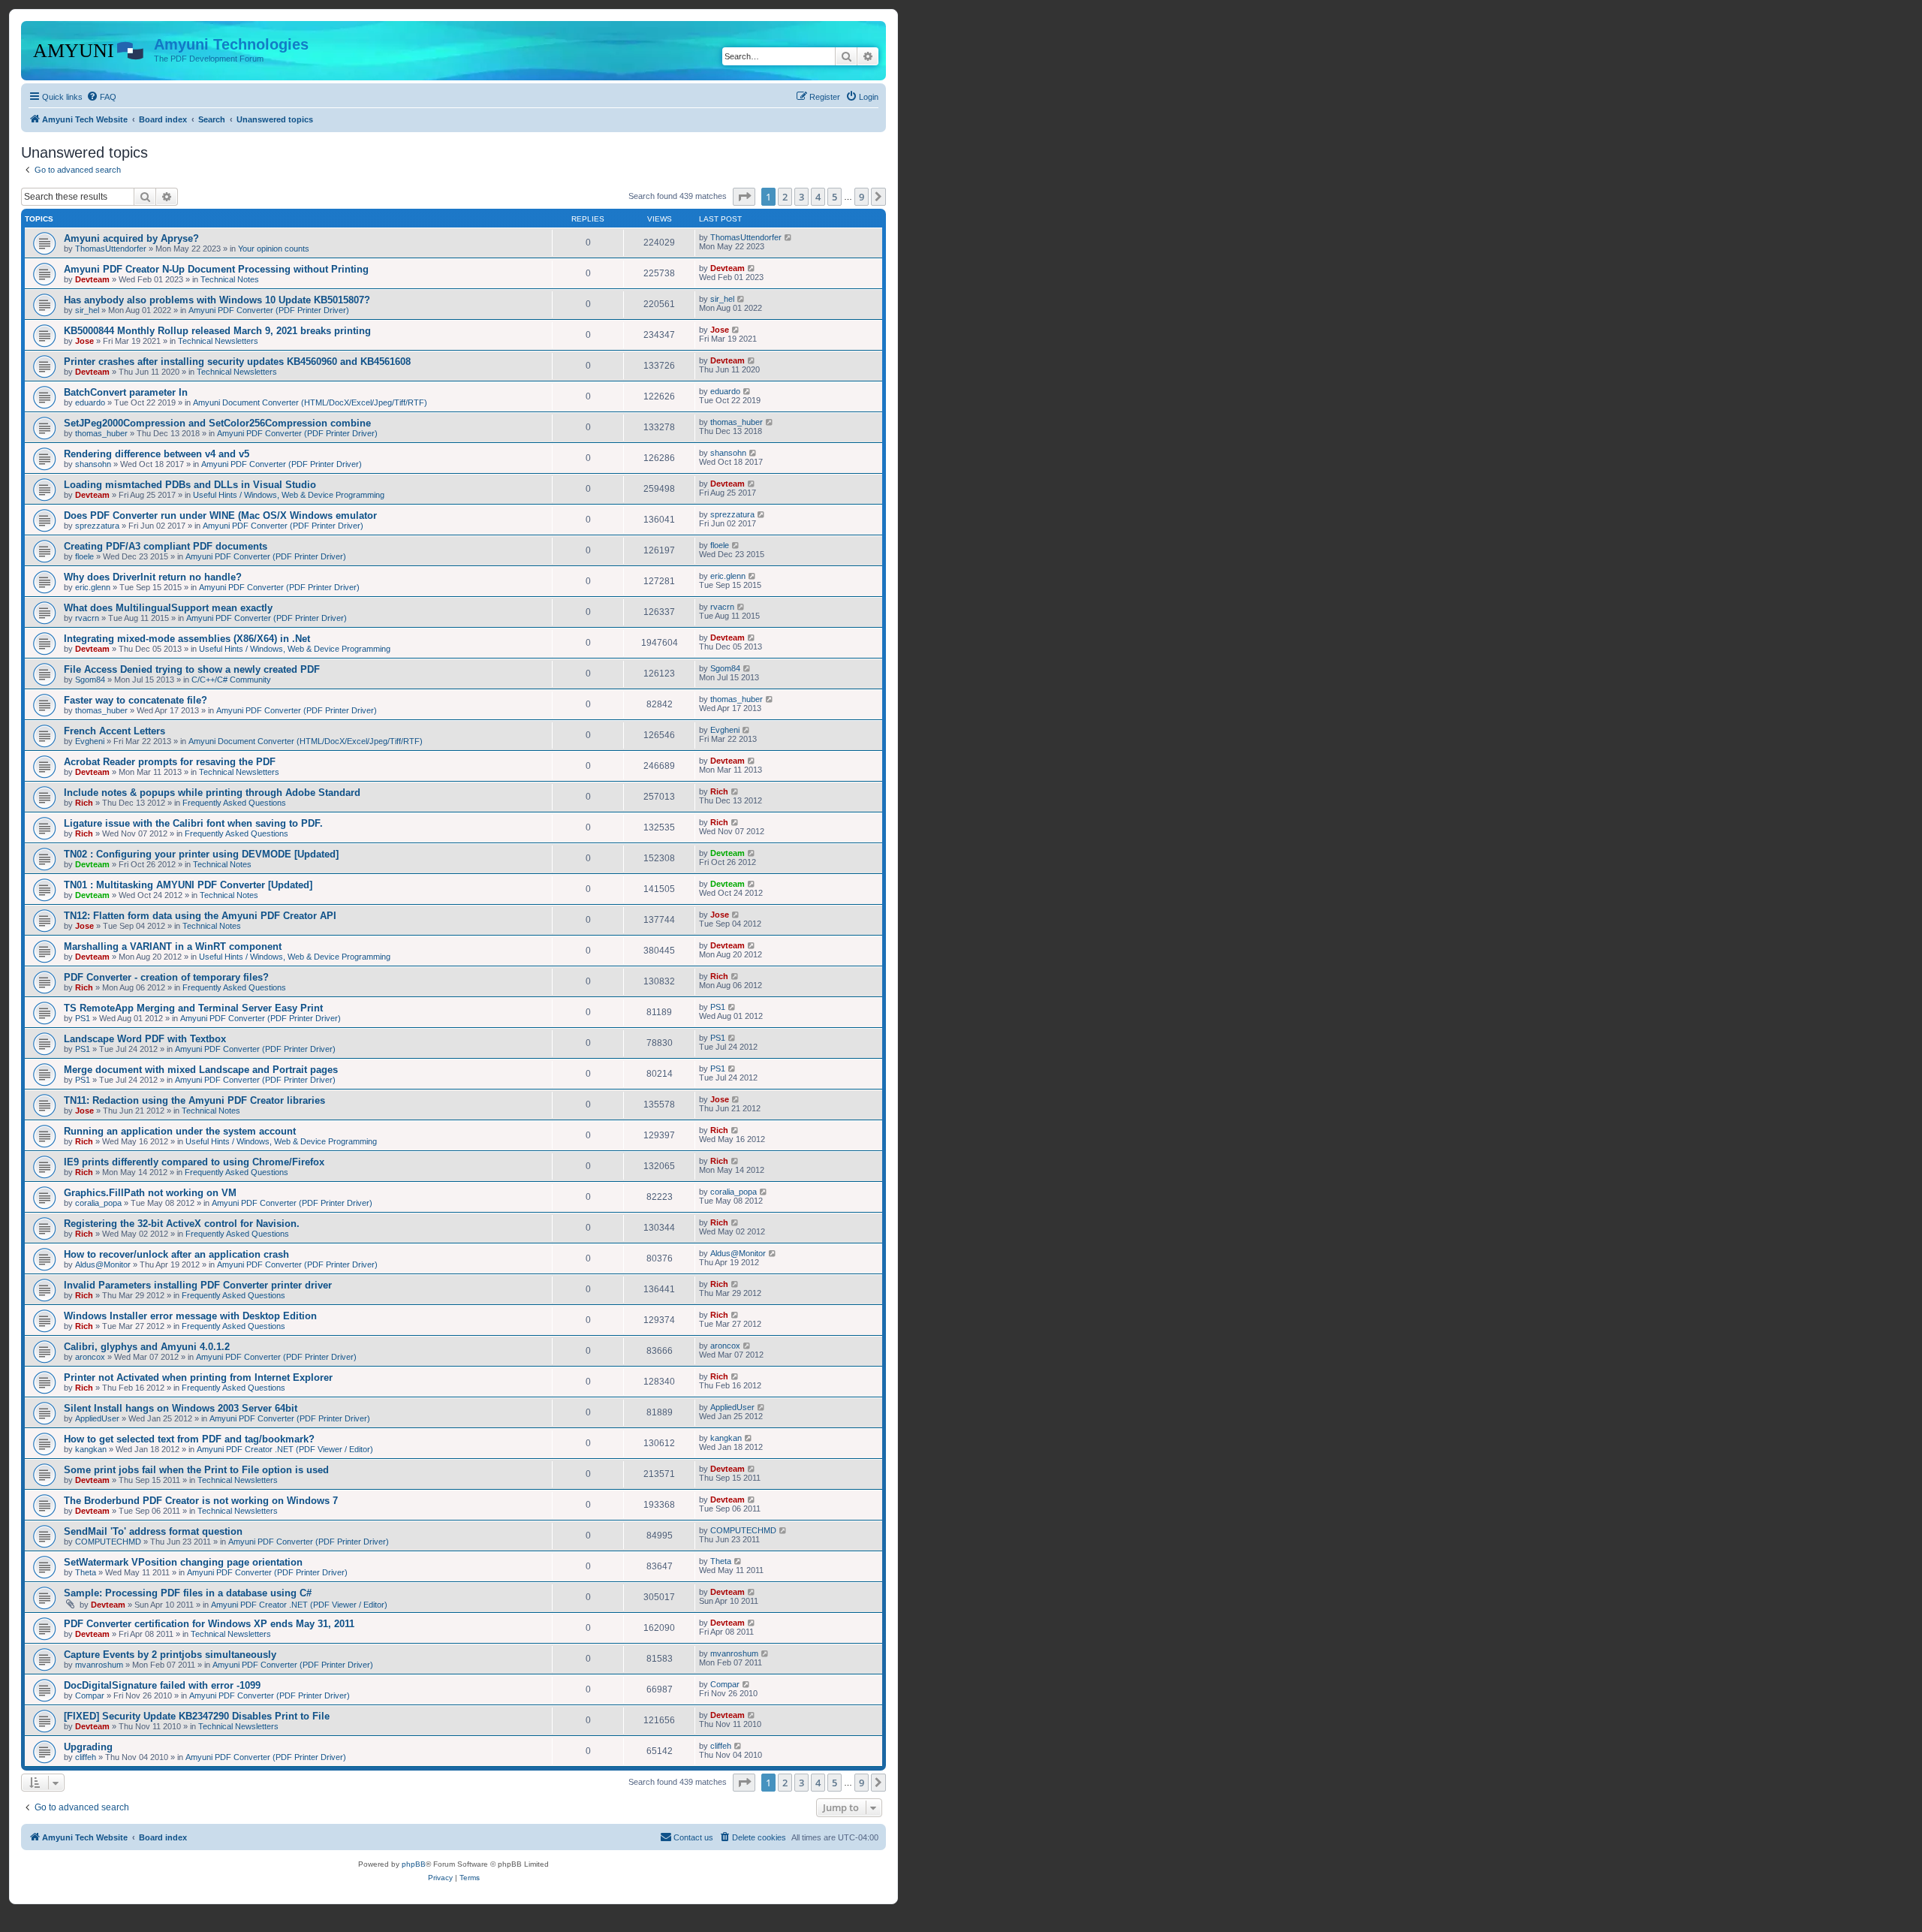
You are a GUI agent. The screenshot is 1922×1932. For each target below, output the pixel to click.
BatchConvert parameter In (126, 392)
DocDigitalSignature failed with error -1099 (162, 1685)
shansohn (93, 464)
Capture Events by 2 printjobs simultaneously (170, 1655)
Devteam (92, 279)
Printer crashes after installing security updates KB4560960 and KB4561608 (237, 362)
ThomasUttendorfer (111, 249)
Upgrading (88, 1747)
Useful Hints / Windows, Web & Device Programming (289, 495)
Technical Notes (230, 279)
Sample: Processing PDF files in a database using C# (188, 1593)
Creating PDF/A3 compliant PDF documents (166, 546)
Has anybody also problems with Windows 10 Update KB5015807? (217, 300)
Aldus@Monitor (103, 1264)
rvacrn (87, 618)
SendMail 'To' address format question (153, 1531)
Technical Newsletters (218, 341)
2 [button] (785, 197)
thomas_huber (101, 433)
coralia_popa (98, 1203)
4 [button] (818, 197)
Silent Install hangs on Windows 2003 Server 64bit (181, 1408)
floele (84, 556)
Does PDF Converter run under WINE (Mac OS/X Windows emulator (220, 515)
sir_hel (87, 310)
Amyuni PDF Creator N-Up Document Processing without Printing (216, 269)
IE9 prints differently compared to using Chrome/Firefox (194, 1162)
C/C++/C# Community (231, 680)
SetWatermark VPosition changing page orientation (183, 1562)
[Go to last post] (789, 237)
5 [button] (834, 197)
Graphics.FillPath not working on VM (150, 1193)
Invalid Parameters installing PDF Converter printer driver (198, 1285)
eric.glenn (93, 587)
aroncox (90, 1357)
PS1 (83, 1018)
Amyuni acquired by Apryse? (131, 238)
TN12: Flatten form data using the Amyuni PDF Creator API (200, 916)
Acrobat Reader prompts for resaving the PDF (170, 762)
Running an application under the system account (180, 1131)
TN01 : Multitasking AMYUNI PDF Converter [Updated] (188, 885)
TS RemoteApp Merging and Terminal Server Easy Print (193, 1008)
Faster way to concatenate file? (136, 700)
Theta (86, 1572)
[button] (744, 197)
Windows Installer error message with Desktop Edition (190, 1316)
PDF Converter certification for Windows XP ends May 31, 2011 (209, 1624)
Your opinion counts (274, 249)
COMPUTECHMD (108, 1542)
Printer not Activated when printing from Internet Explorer (198, 1377)
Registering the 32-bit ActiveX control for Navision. (182, 1224)
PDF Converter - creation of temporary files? (166, 977)
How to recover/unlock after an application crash (176, 1254)
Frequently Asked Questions (234, 803)
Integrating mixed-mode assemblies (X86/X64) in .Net (187, 639)
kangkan (91, 1449)
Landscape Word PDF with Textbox (145, 1039)
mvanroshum (99, 1665)
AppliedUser (97, 1418)
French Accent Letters (114, 731)
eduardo (90, 402)
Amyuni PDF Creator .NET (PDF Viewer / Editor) (285, 1449)
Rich (84, 803)
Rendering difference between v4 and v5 (157, 454)
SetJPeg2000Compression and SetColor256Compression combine (217, 423)
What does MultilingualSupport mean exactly (168, 608)
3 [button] (801, 197)
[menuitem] (101, 97)
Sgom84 (90, 680)
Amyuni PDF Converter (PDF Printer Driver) (269, 310)
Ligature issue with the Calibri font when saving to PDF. (193, 823)
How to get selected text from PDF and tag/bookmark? (189, 1439)
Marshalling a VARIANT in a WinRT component (173, 946)
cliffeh (86, 1757)
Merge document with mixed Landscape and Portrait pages (201, 1070)
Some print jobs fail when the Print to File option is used (196, 1470)
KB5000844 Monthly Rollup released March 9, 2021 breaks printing (217, 331)
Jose (84, 341)
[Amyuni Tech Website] (89, 49)
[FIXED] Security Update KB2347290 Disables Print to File (197, 1716)
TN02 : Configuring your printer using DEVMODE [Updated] (201, 854)
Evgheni (90, 741)
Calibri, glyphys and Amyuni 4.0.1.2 (147, 1347)
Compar (90, 1695)
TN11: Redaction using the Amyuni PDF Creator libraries (194, 1100)
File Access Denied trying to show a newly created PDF (192, 669)
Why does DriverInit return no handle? (153, 577)
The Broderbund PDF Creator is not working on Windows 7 (201, 1501)
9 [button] (862, 197)
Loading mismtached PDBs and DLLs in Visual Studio (190, 485)
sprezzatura (97, 526)
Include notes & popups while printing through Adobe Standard (212, 793)
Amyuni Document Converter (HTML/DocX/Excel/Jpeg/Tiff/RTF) (310, 402)
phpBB (414, 1864)
